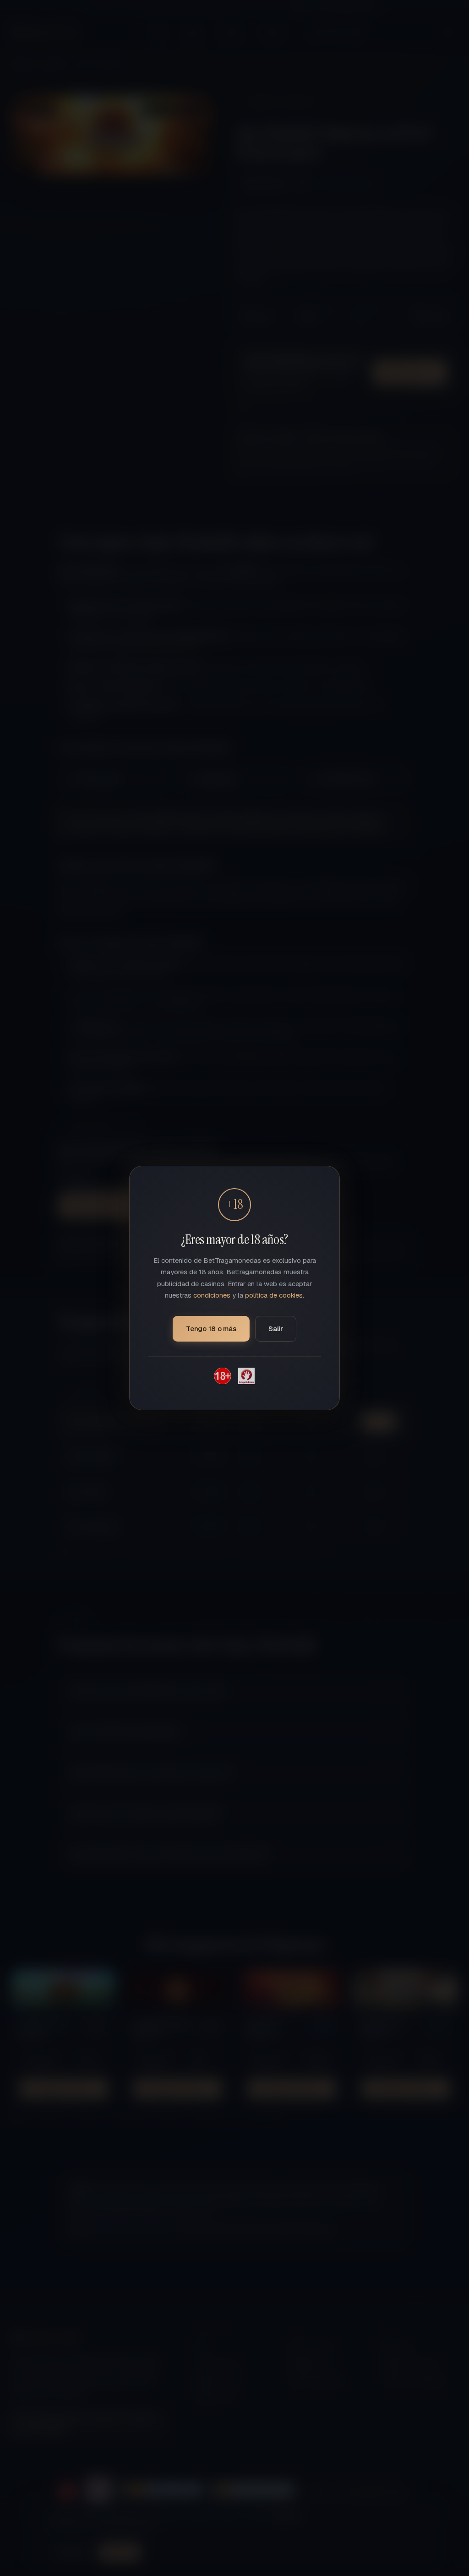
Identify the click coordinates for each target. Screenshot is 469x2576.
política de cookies (274, 1295)
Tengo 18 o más (211, 1329)
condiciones (212, 1295)
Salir (276, 1329)
